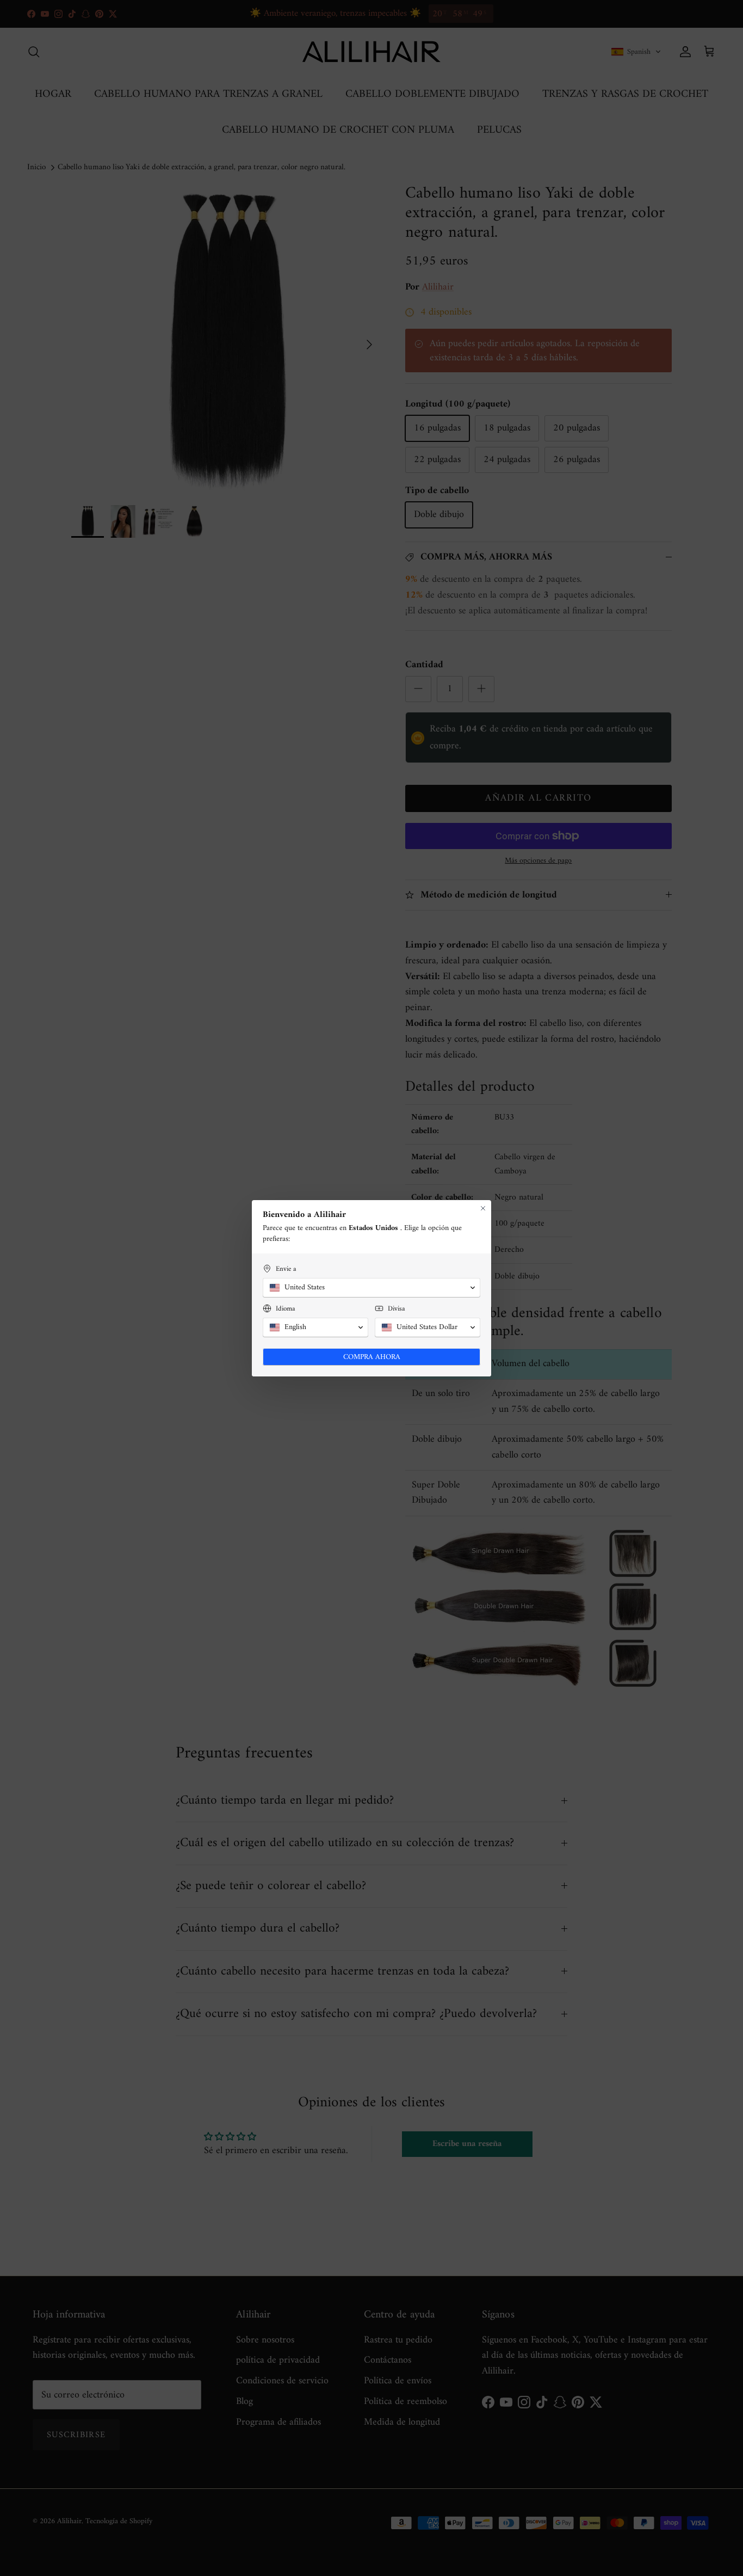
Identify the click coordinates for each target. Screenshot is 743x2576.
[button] (371, 1288)
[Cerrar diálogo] (483, 1208)
